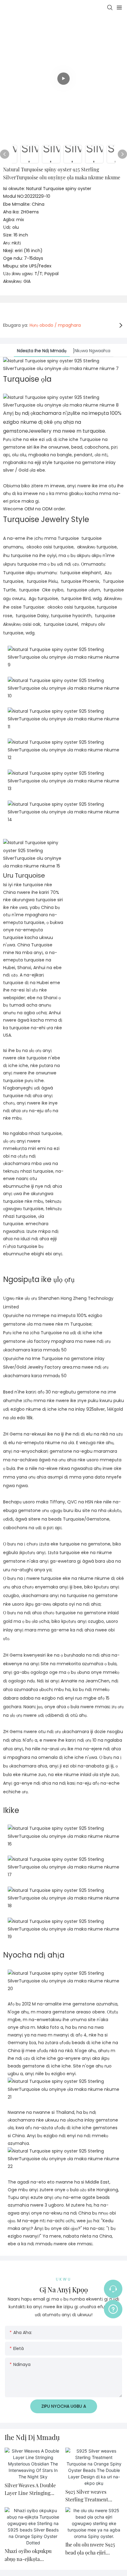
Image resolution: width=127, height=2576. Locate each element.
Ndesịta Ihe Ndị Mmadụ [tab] (42, 351)
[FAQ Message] (113, 2308)
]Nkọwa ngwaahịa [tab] (92, 351)
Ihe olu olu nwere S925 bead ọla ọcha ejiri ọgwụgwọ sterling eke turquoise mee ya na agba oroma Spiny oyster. (93, 2549)
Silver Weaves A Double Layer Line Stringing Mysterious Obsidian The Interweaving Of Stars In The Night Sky (32, 2490)
